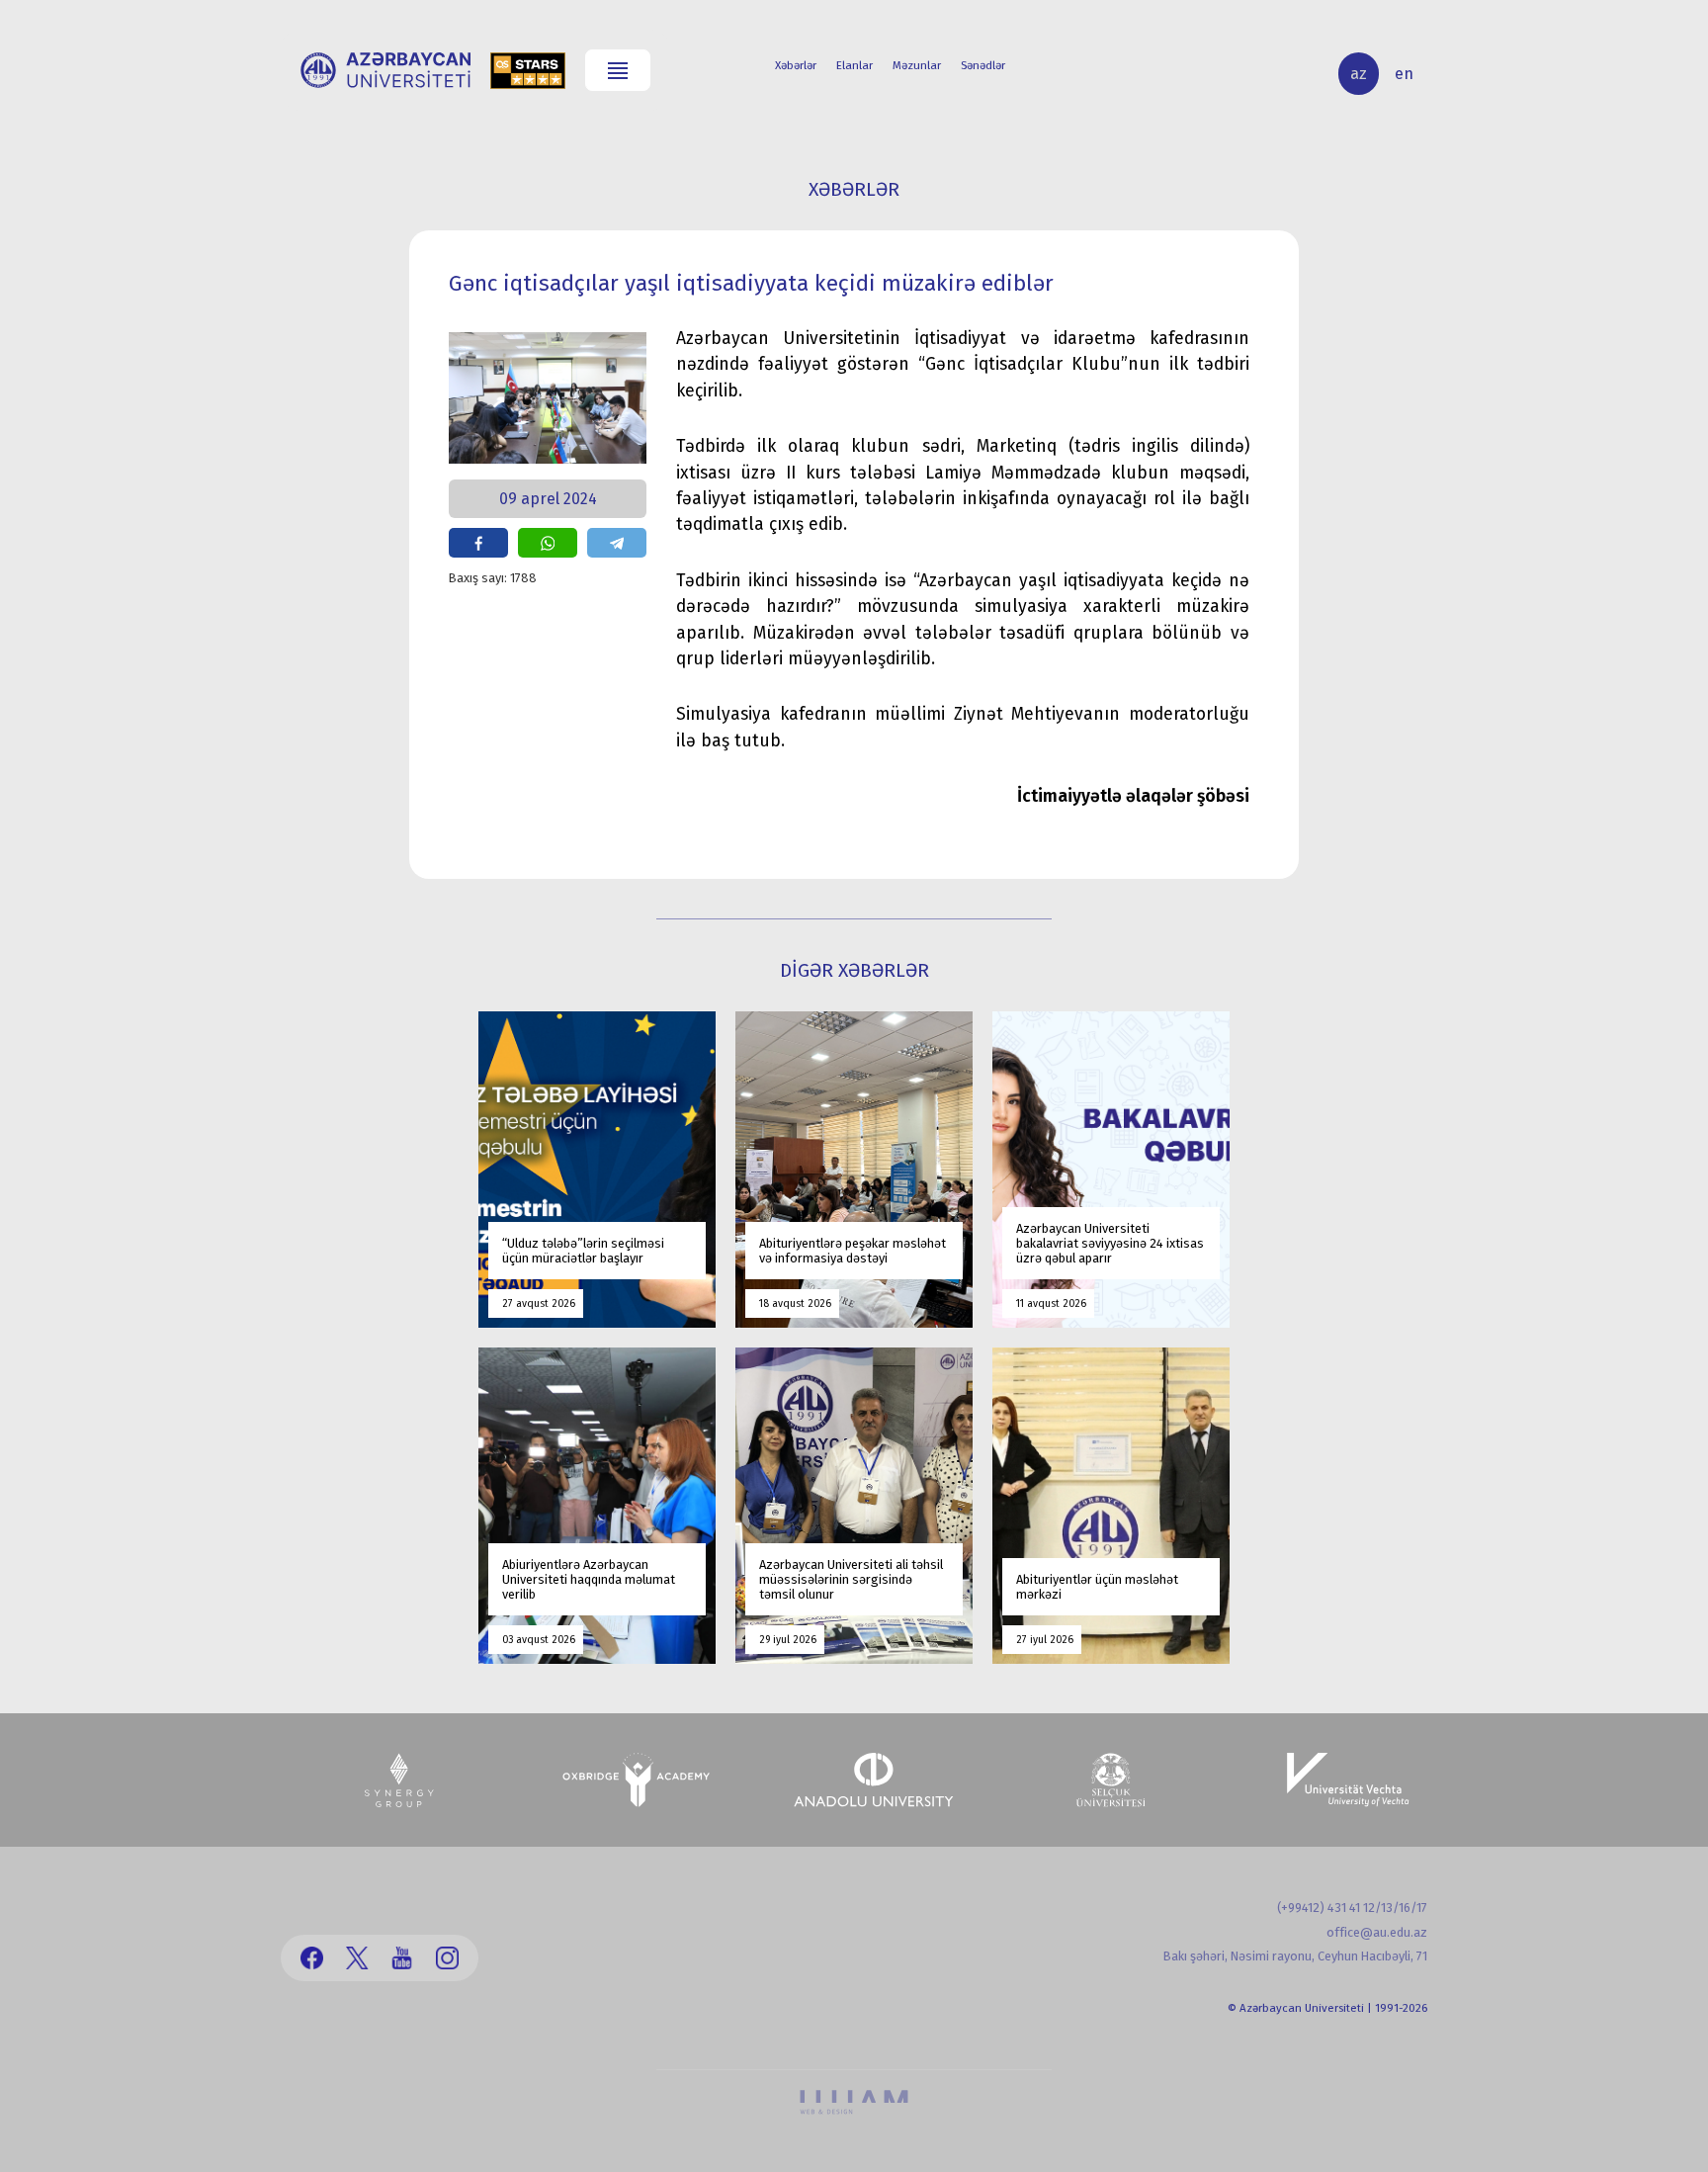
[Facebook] (312, 1958)
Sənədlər (983, 65)
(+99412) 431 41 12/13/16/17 (1352, 1908)
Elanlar (854, 65)
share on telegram (617, 542)
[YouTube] (402, 1958)
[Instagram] (447, 1958)
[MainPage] (385, 70)
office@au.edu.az (1377, 1932)
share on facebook (478, 542)
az (1359, 74)
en (1404, 74)
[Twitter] (357, 1958)
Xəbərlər (796, 65)
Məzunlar (917, 65)
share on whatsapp (548, 542)
